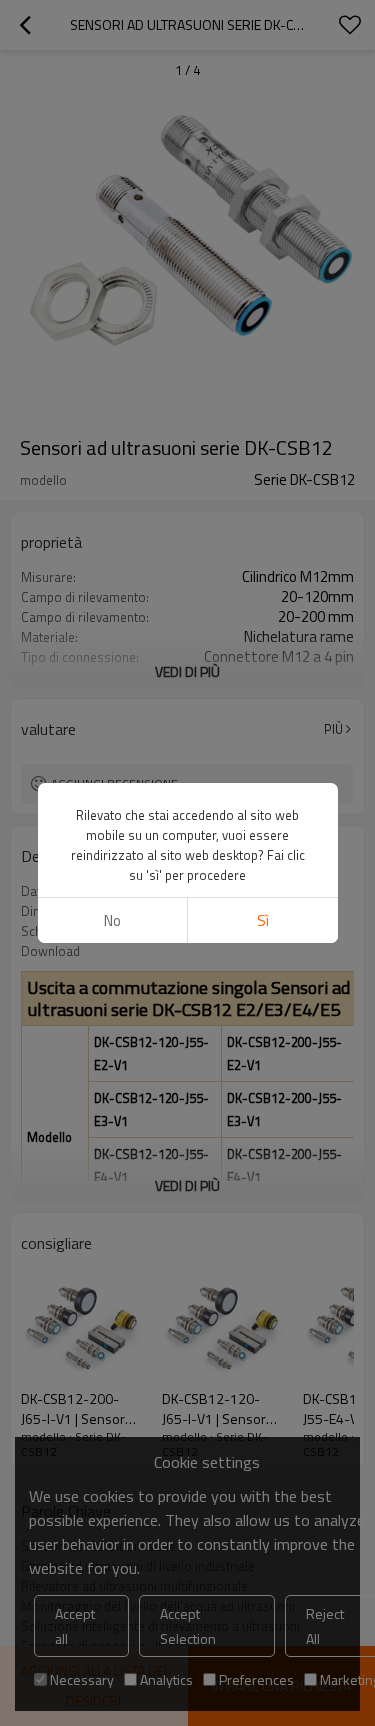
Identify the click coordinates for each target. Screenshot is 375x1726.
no (112, 920)
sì (263, 920)
